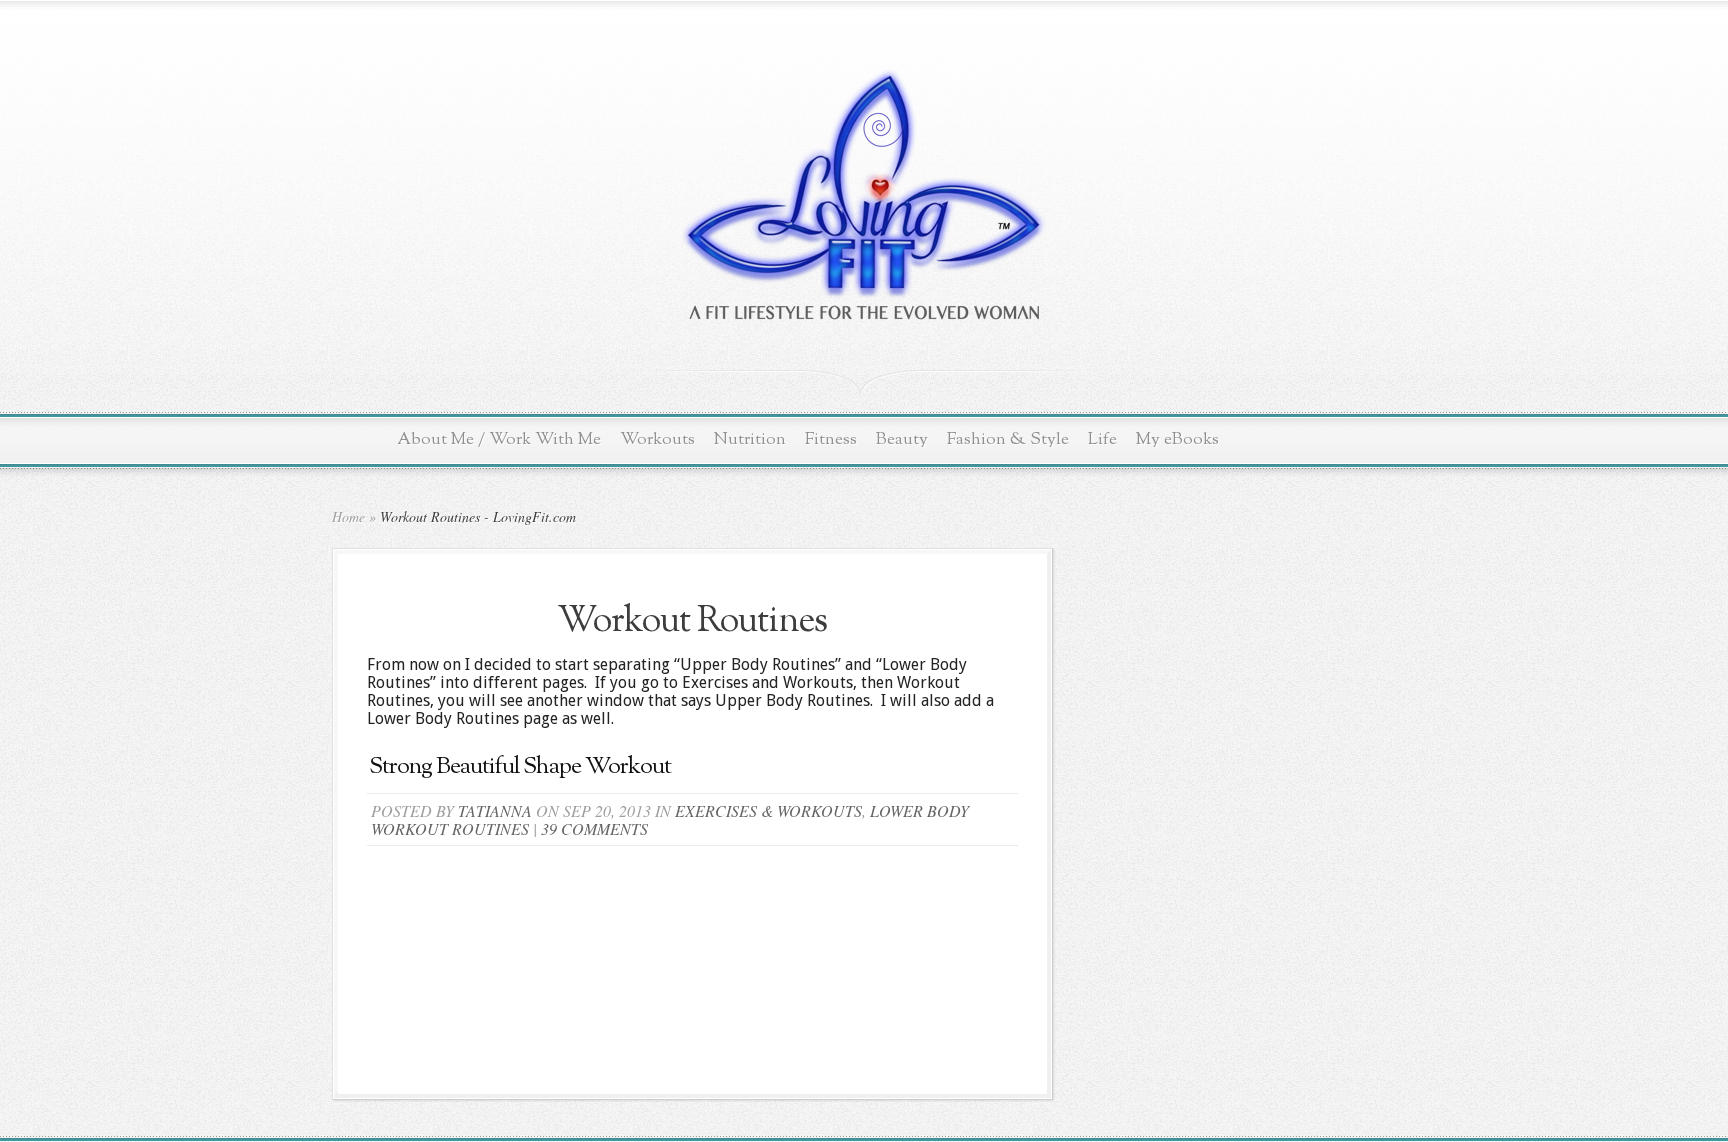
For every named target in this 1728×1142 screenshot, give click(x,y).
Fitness (831, 439)
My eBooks (1177, 439)
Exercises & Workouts (768, 810)
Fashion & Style (1008, 439)
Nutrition (750, 439)
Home (348, 516)
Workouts (657, 439)
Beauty (902, 439)
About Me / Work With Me (499, 439)
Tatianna (495, 810)
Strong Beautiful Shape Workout (520, 767)
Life (1102, 439)
